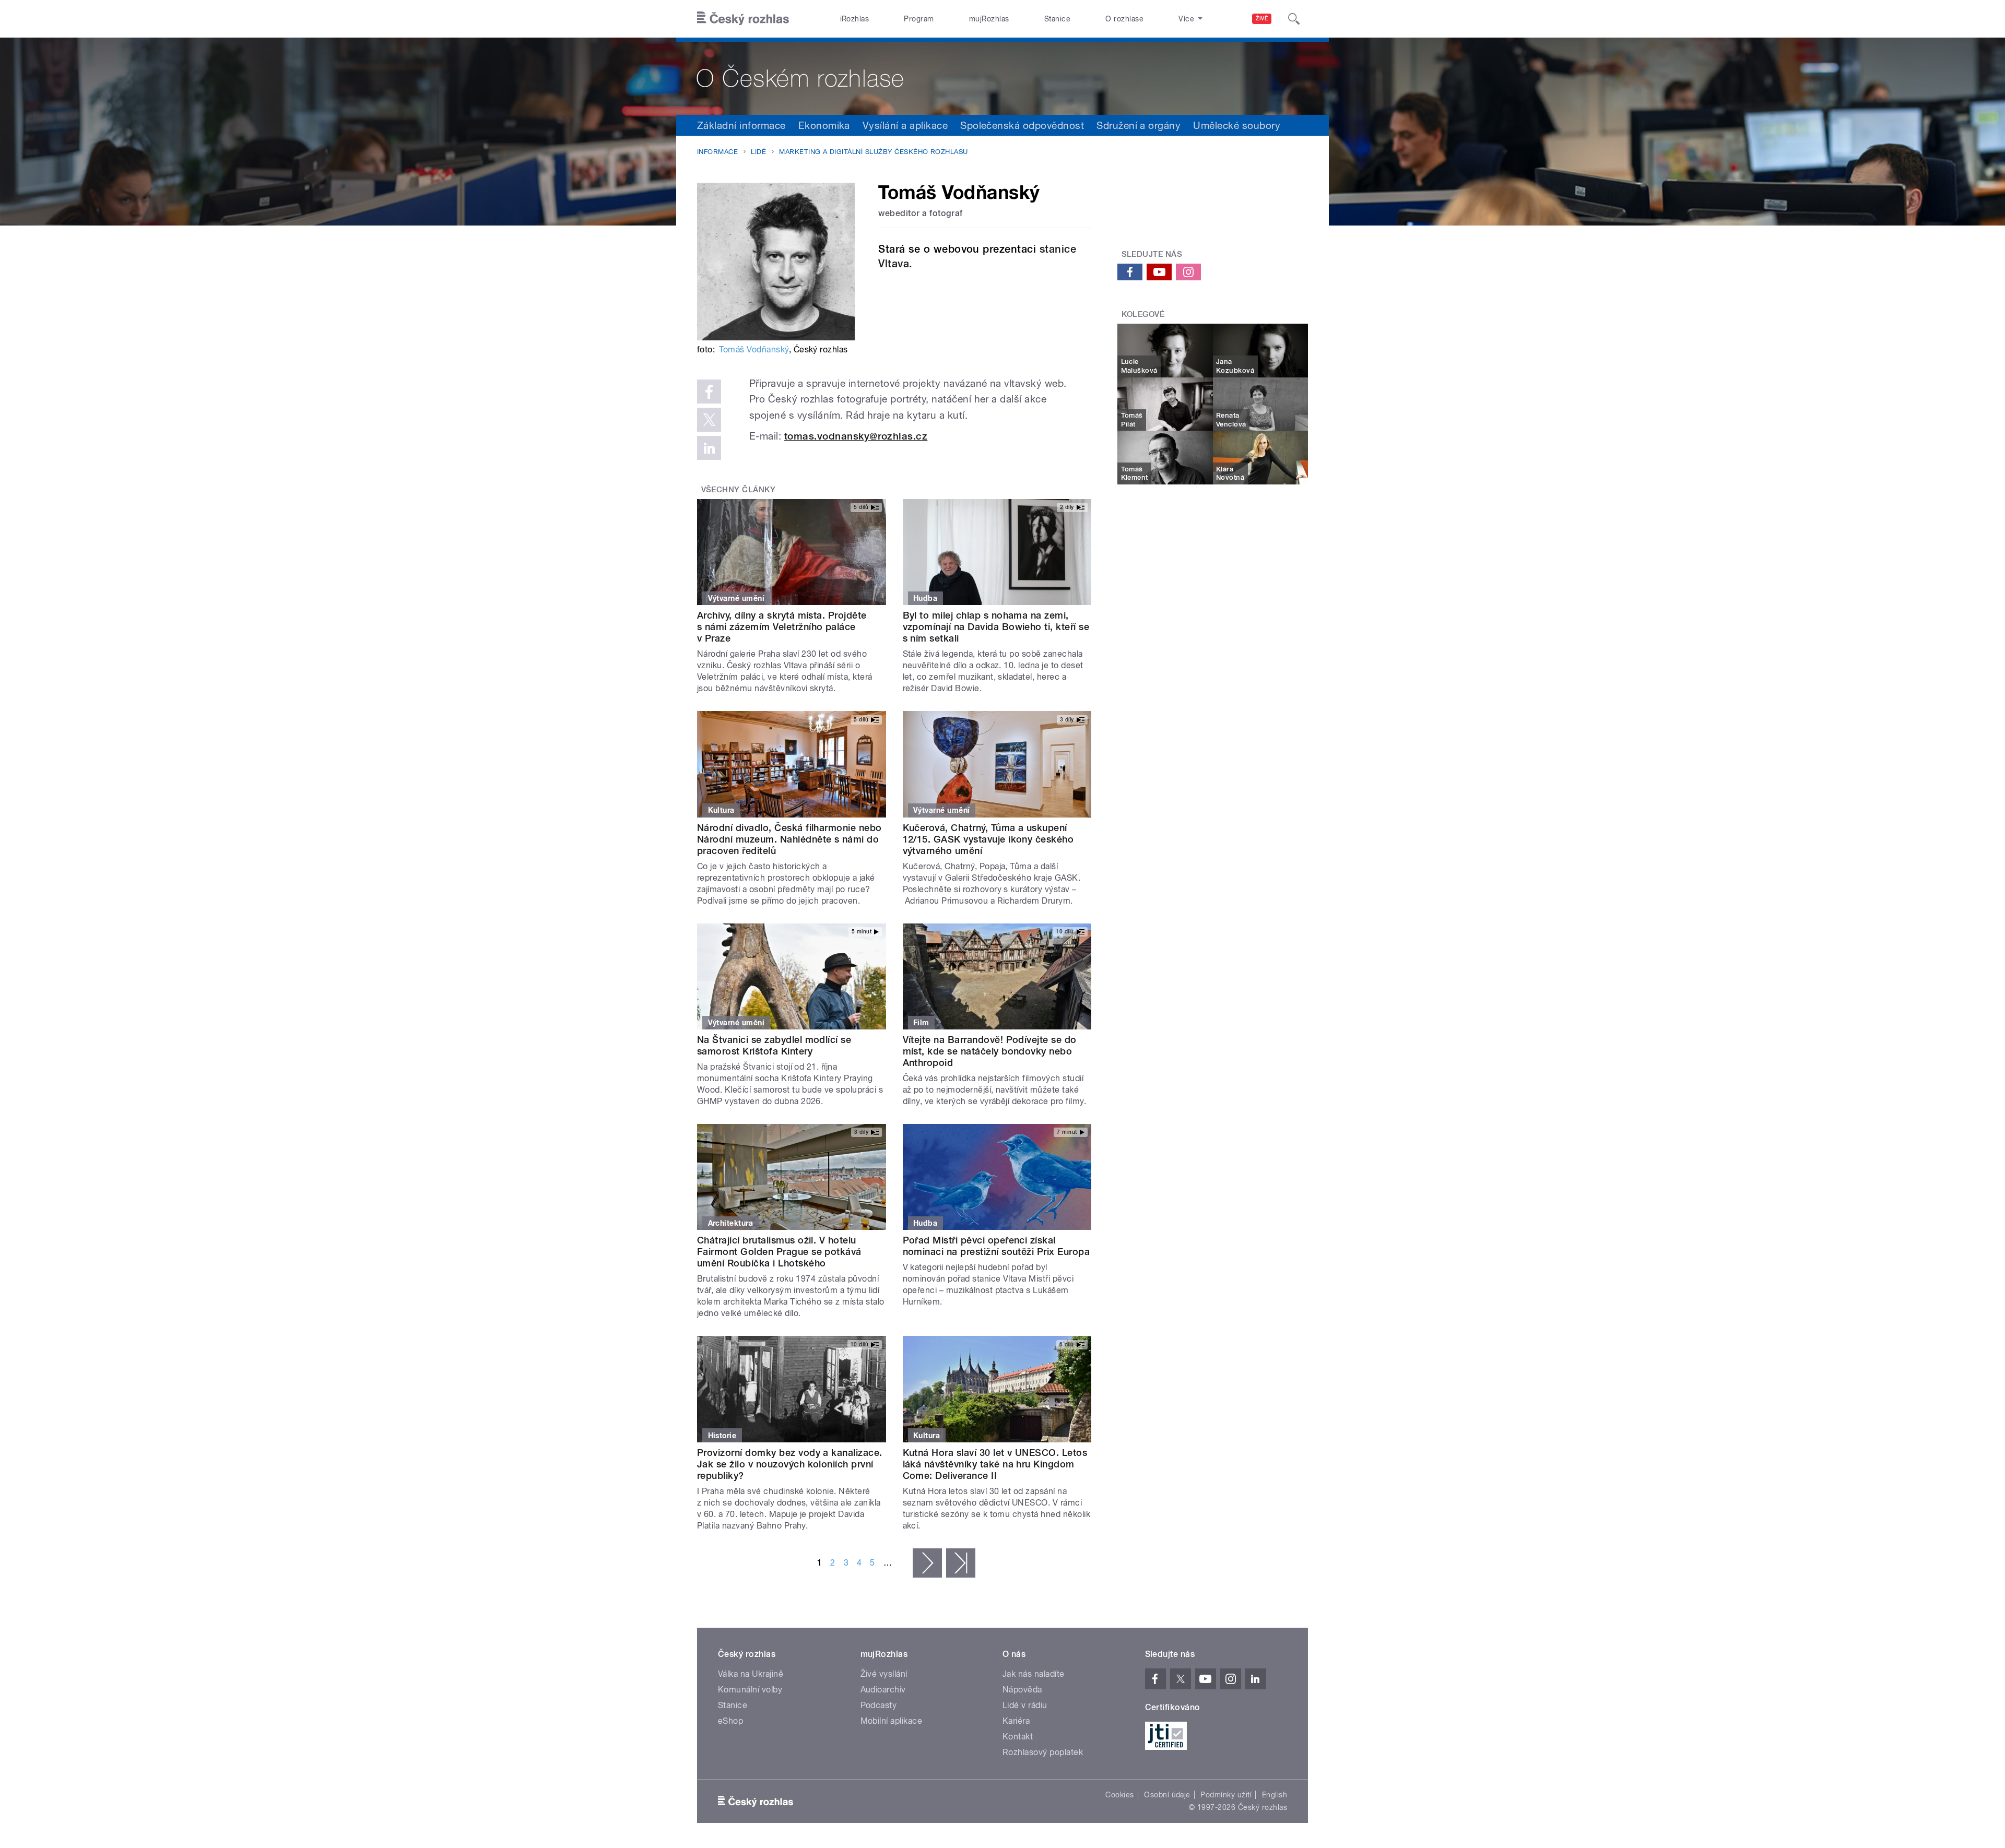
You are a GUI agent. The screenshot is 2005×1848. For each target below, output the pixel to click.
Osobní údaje (1167, 1795)
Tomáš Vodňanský (754, 350)
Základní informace (741, 125)
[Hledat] (1294, 19)
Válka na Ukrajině (751, 1674)
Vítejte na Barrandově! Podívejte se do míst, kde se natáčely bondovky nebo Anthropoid (990, 1051)
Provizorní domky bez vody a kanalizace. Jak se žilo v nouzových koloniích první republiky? (790, 1464)
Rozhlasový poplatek (1043, 1752)
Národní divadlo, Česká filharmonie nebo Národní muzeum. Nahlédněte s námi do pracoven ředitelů (789, 839)
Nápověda (1022, 1690)
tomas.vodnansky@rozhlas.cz (856, 436)
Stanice (1057, 19)
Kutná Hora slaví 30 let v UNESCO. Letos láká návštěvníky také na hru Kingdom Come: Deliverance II (995, 1464)
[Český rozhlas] (743, 19)
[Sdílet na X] (709, 420)
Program (919, 19)
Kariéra (1016, 1721)
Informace (717, 152)
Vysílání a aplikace (905, 125)
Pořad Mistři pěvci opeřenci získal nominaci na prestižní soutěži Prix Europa (996, 1246)
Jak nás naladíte (1034, 1674)
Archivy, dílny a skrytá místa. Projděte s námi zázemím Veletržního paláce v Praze (782, 627)
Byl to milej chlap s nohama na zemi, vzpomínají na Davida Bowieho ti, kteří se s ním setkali (996, 627)
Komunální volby (750, 1690)
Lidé (758, 152)
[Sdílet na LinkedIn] (709, 448)
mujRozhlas (989, 19)
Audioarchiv (883, 1690)
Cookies (1119, 1795)
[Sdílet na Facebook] (709, 392)
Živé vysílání (884, 1674)
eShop (730, 1721)
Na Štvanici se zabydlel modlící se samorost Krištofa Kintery (774, 1045)
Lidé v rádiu (1025, 1705)
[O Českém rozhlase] (1002, 76)
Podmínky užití (1226, 1795)
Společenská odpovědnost (1022, 125)
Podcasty (879, 1705)
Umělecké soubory (1237, 125)
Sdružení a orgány (1139, 125)
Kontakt (1018, 1737)
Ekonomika (824, 125)
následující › (927, 1563)
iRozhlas (855, 19)
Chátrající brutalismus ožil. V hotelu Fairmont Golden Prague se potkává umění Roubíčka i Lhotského (779, 1252)
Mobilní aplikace (892, 1721)
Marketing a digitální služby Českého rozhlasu (874, 152)
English (1275, 1795)
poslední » (961, 1563)
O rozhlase (1124, 19)
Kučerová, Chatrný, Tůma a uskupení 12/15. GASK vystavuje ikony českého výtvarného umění (988, 839)
